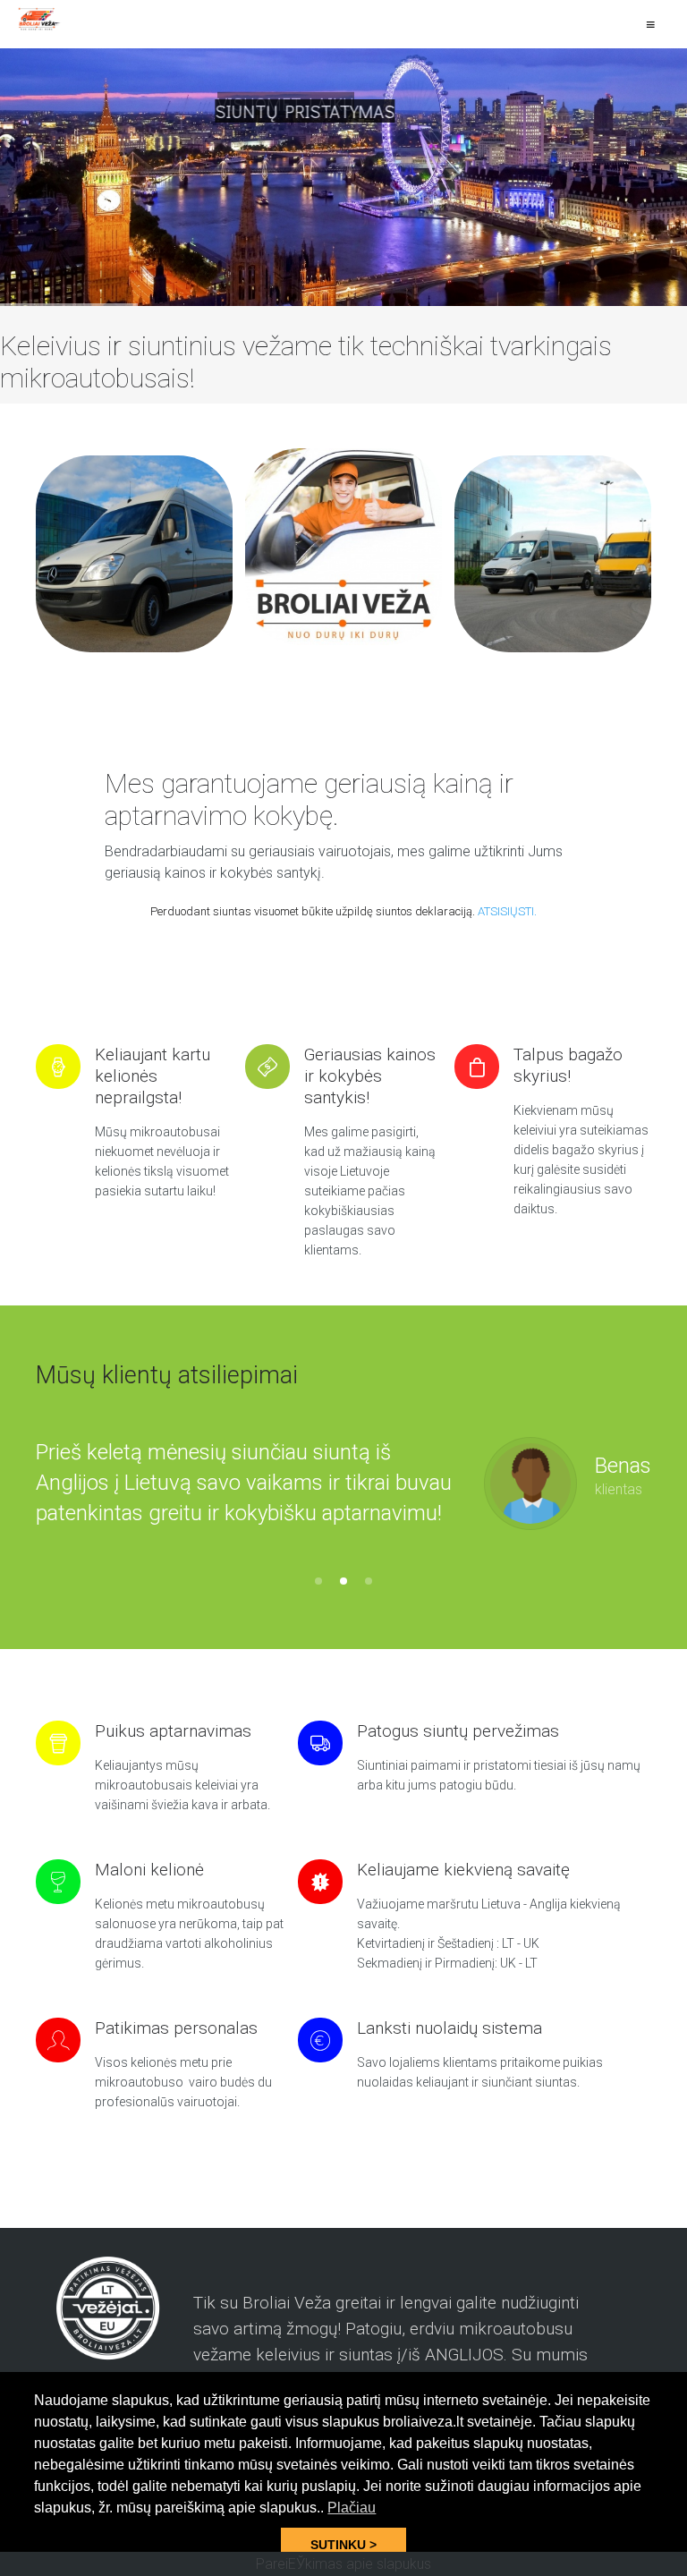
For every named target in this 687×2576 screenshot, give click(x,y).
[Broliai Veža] (40, 19)
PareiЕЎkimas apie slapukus (343, 2564)
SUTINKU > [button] (343, 2545)
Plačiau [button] (352, 2508)
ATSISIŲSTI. (507, 911)
